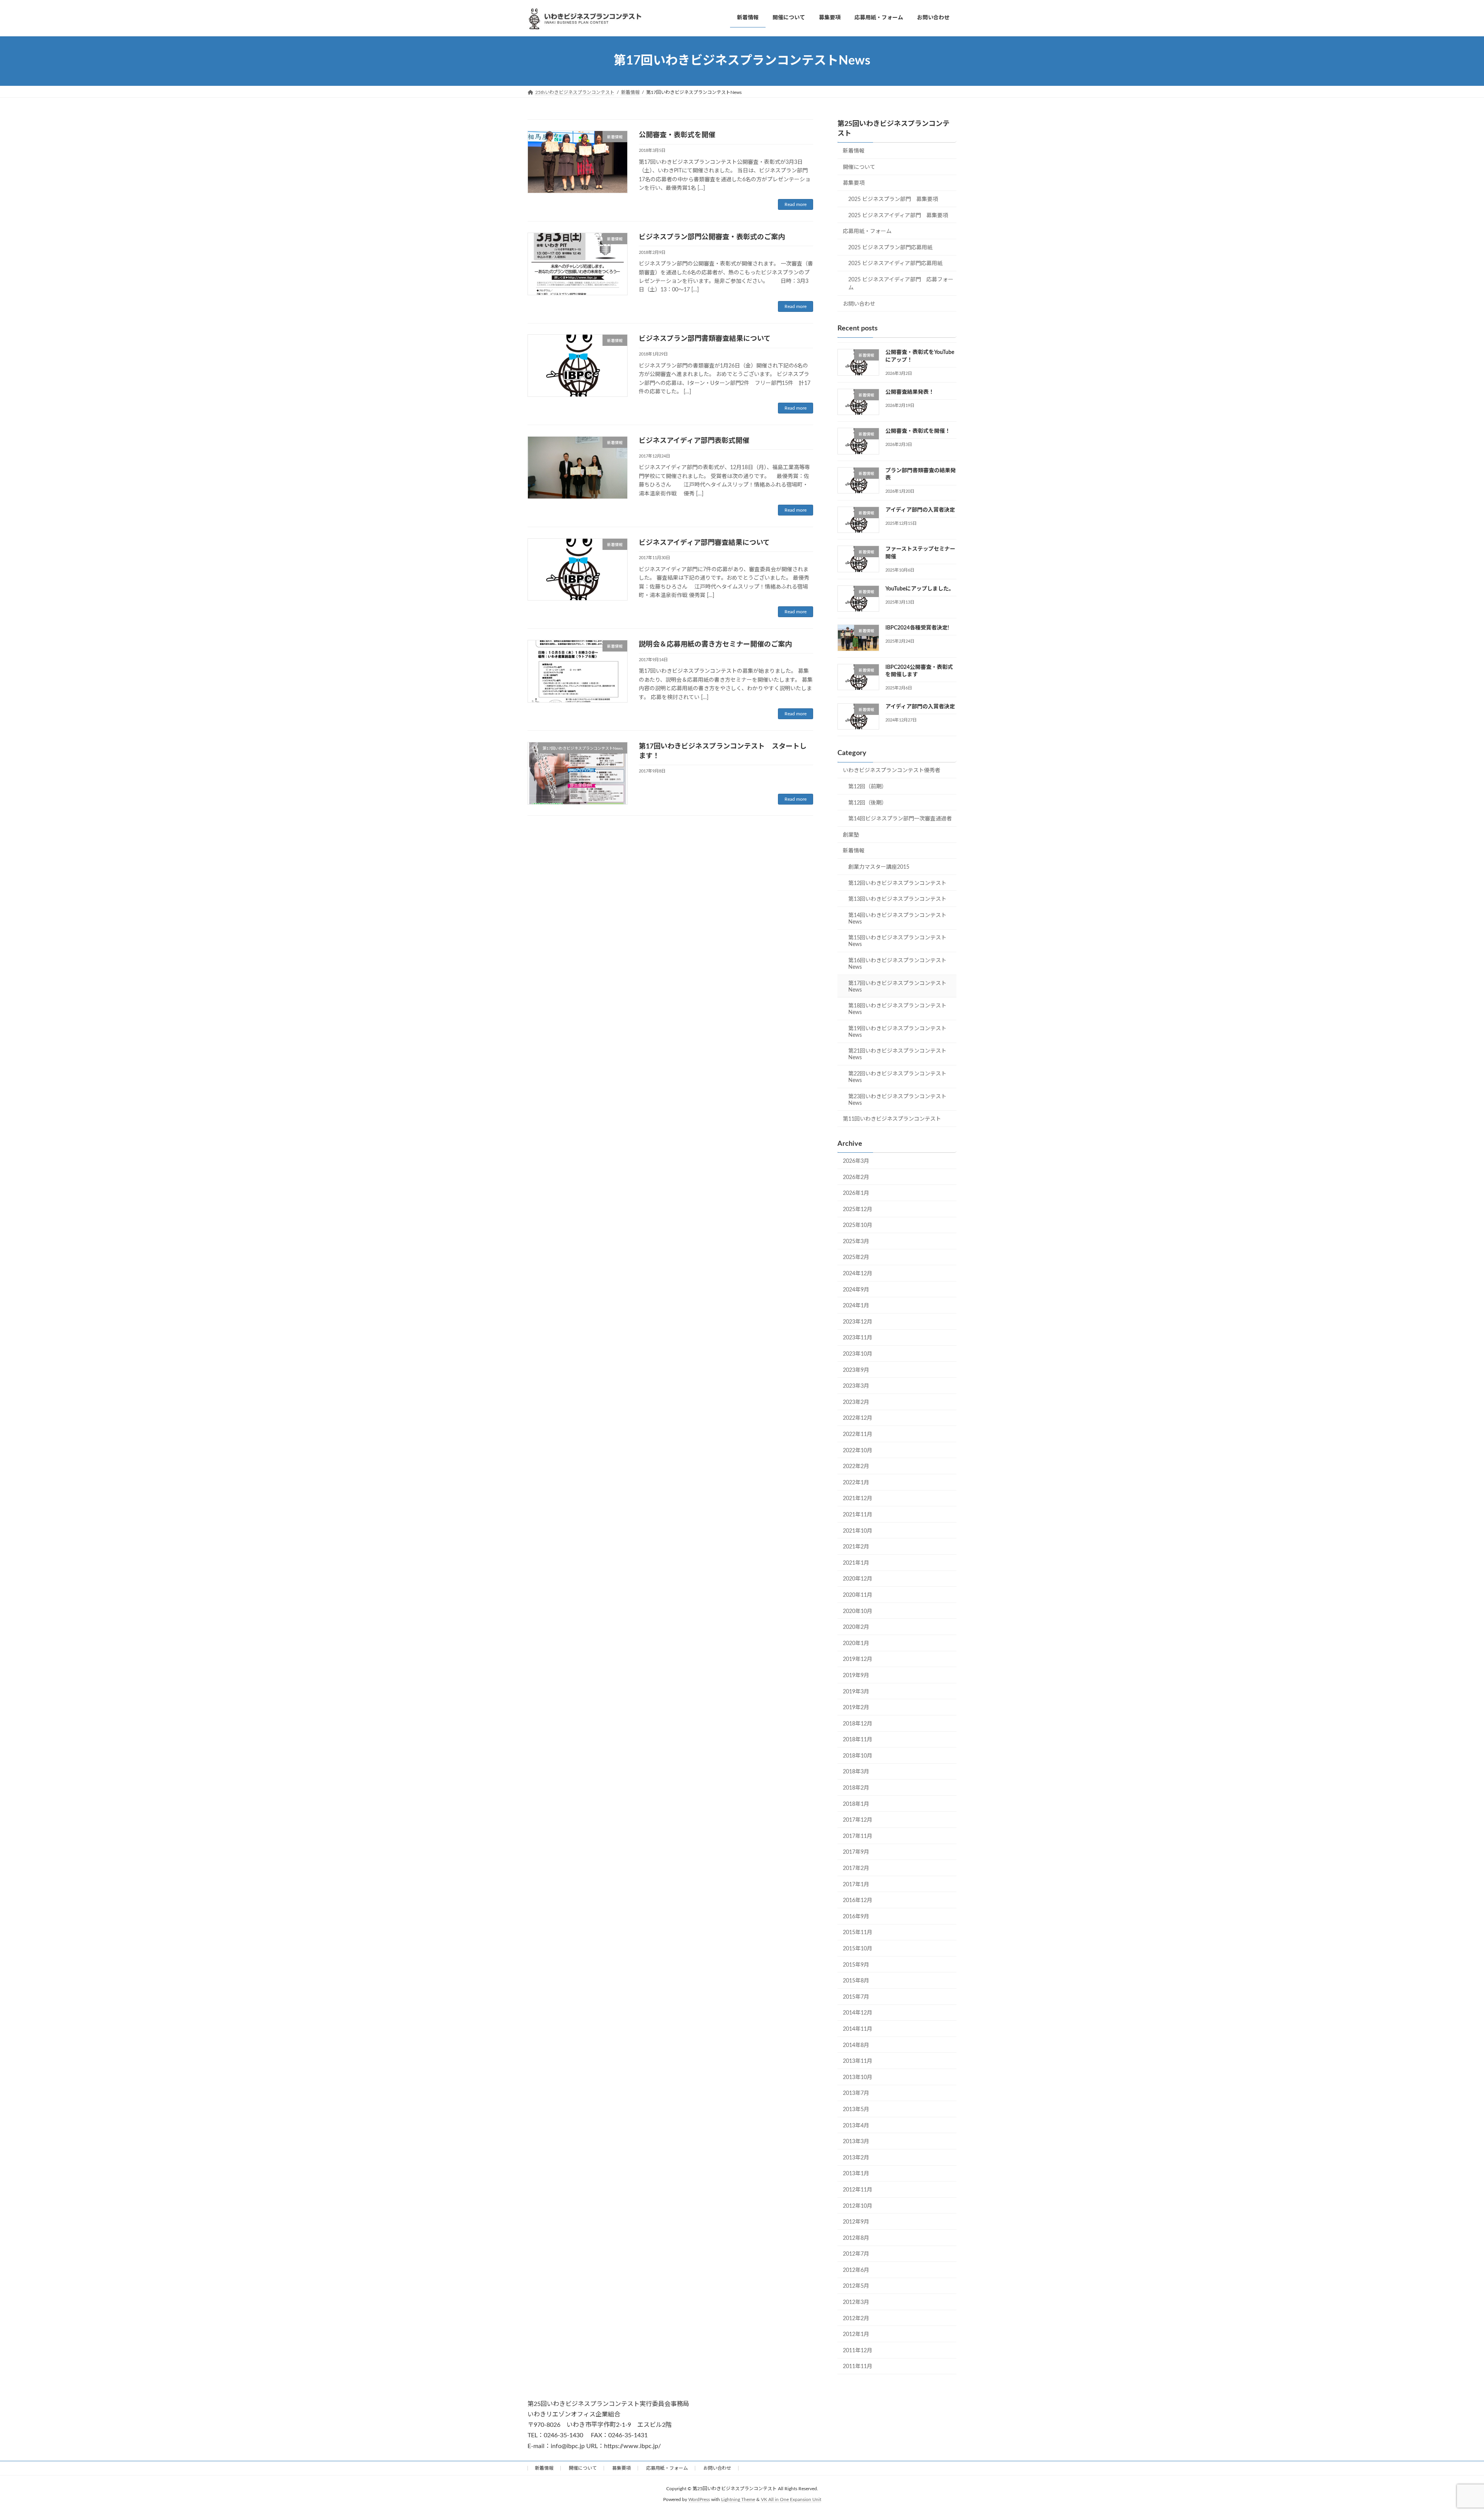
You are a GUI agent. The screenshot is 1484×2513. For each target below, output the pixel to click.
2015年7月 (856, 1997)
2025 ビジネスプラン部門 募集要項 (893, 199)
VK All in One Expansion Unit (791, 2499)
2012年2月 (856, 2318)
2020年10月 (858, 1611)
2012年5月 (856, 2286)
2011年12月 (858, 2350)
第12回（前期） (868, 787)
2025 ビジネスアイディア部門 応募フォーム (901, 284)
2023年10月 (858, 1354)
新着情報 (854, 151)
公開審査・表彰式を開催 (677, 135)
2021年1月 (856, 1563)
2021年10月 (858, 1531)
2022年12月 (858, 1418)
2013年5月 (856, 2110)
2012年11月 (858, 2190)
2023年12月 (858, 1322)
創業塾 (851, 835)
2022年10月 (858, 1450)
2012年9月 (856, 2222)
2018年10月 (858, 1756)
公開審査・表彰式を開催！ (918, 431)
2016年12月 (858, 1900)
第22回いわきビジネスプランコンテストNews (897, 1077)
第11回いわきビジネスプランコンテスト (892, 1119)
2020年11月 (858, 1595)
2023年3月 (856, 1386)
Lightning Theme (738, 2499)
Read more (796, 204)
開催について (859, 167)
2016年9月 (856, 1916)
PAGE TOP (1445, 2430)
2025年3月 (856, 1241)
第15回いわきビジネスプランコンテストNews (897, 941)
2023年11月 (858, 1338)
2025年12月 (858, 1209)
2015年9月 (856, 1965)
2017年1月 (856, 1884)
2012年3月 (856, 2302)
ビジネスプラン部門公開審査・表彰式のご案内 (712, 237)
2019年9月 (856, 1676)
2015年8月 (856, 1981)
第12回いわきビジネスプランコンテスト (897, 883)
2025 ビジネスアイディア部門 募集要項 (898, 215)
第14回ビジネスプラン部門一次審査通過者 (900, 819)
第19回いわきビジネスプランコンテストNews (897, 1032)
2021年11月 (858, 1515)
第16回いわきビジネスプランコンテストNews (897, 964)
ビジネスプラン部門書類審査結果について (705, 339)
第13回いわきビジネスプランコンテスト (897, 899)
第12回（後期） (868, 803)
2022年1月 (856, 1482)
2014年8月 (856, 2045)
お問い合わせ (859, 304)
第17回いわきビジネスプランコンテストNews (897, 986)
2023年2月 (856, 1402)
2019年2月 (856, 1708)
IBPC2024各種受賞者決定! (917, 628)
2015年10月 (858, 1949)
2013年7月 (856, 2093)
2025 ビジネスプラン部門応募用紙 (890, 247)
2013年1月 (856, 2174)
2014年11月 (858, 2029)
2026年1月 (856, 1193)
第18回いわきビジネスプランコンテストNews (897, 1009)
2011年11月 (858, 2367)
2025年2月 (856, 1257)
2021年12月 (858, 1499)
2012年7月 (856, 2254)
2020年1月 (856, 1643)
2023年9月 (856, 1370)
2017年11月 (858, 1836)
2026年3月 (856, 1161)
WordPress (699, 2499)
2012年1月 (856, 2334)
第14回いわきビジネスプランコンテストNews (897, 918)
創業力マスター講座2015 (879, 867)
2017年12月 (858, 1820)
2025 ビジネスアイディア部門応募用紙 (895, 264)
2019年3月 (856, 1691)
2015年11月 (858, 1933)
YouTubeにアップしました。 (920, 589)
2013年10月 (858, 2077)
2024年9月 (856, 1290)
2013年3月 (856, 2142)
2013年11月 (858, 2061)
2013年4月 (856, 2125)
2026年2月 (856, 1177)
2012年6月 (856, 2270)
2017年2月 (856, 1868)
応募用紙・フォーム (867, 231)
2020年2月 (856, 1627)
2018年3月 (856, 1772)
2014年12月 (858, 2013)
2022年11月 (858, 1434)
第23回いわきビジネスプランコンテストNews (897, 1100)
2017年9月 (856, 1852)
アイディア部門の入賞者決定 (920, 510)
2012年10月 (858, 2206)
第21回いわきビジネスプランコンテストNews (897, 1054)
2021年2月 (856, 1547)
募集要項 (854, 183)
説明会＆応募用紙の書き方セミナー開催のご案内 (715, 645)
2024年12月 (858, 1274)
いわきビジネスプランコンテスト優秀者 (892, 771)
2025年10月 (858, 1225)
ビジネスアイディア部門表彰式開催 (694, 441)
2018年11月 (858, 1740)
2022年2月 (856, 1467)
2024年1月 (856, 1306)
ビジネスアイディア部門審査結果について (704, 543)
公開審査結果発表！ (910, 392)
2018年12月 (858, 1724)
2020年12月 (858, 1579)
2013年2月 (856, 2157)
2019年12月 (858, 1659)
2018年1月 (856, 1804)
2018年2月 (856, 1788)
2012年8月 (856, 2238)
